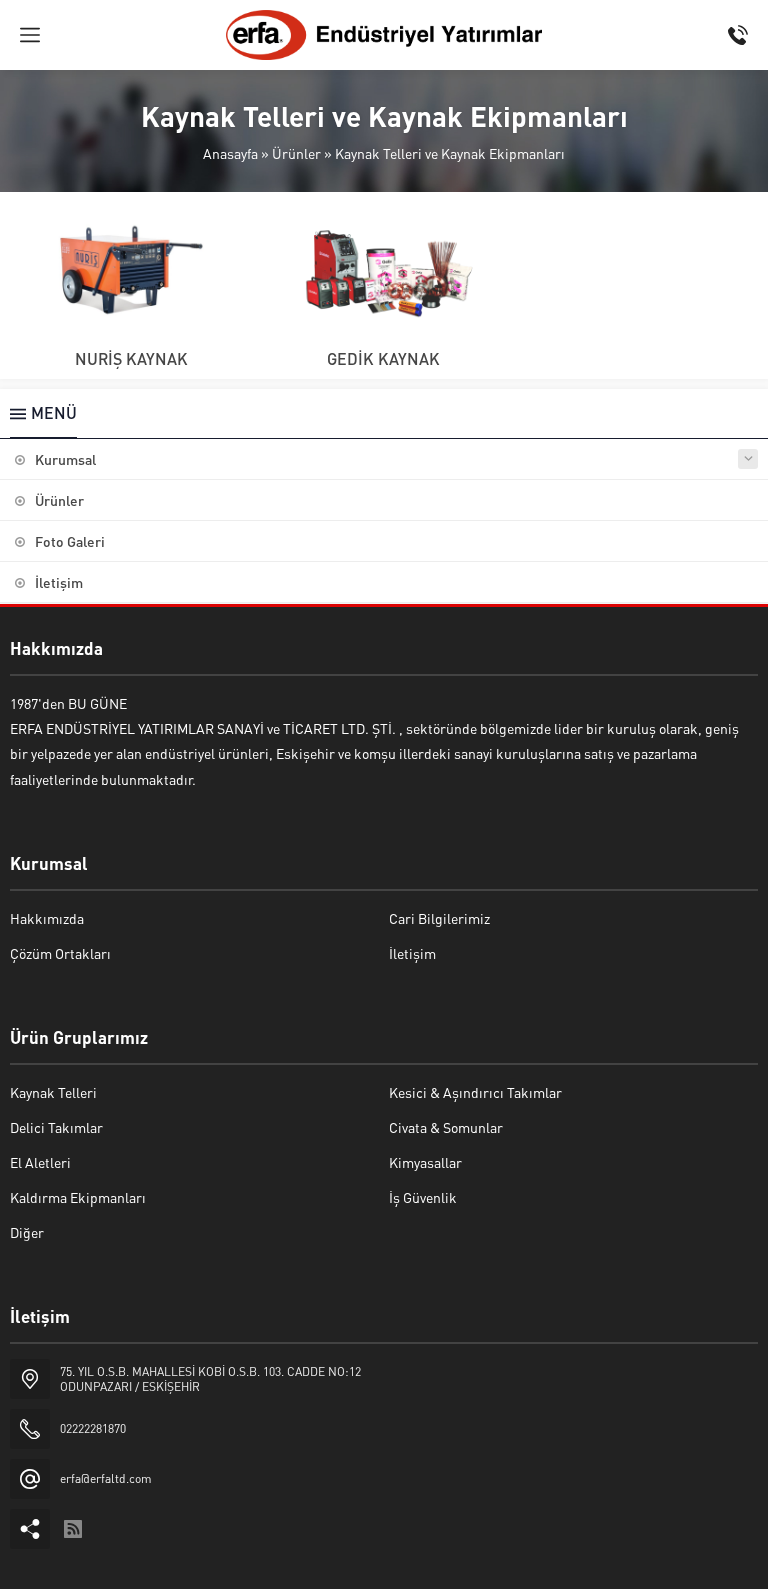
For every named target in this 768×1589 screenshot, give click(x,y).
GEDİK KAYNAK (383, 358)
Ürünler (296, 153)
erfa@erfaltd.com (106, 1478)
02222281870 (93, 1428)
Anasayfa (230, 153)
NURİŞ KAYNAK (131, 358)
